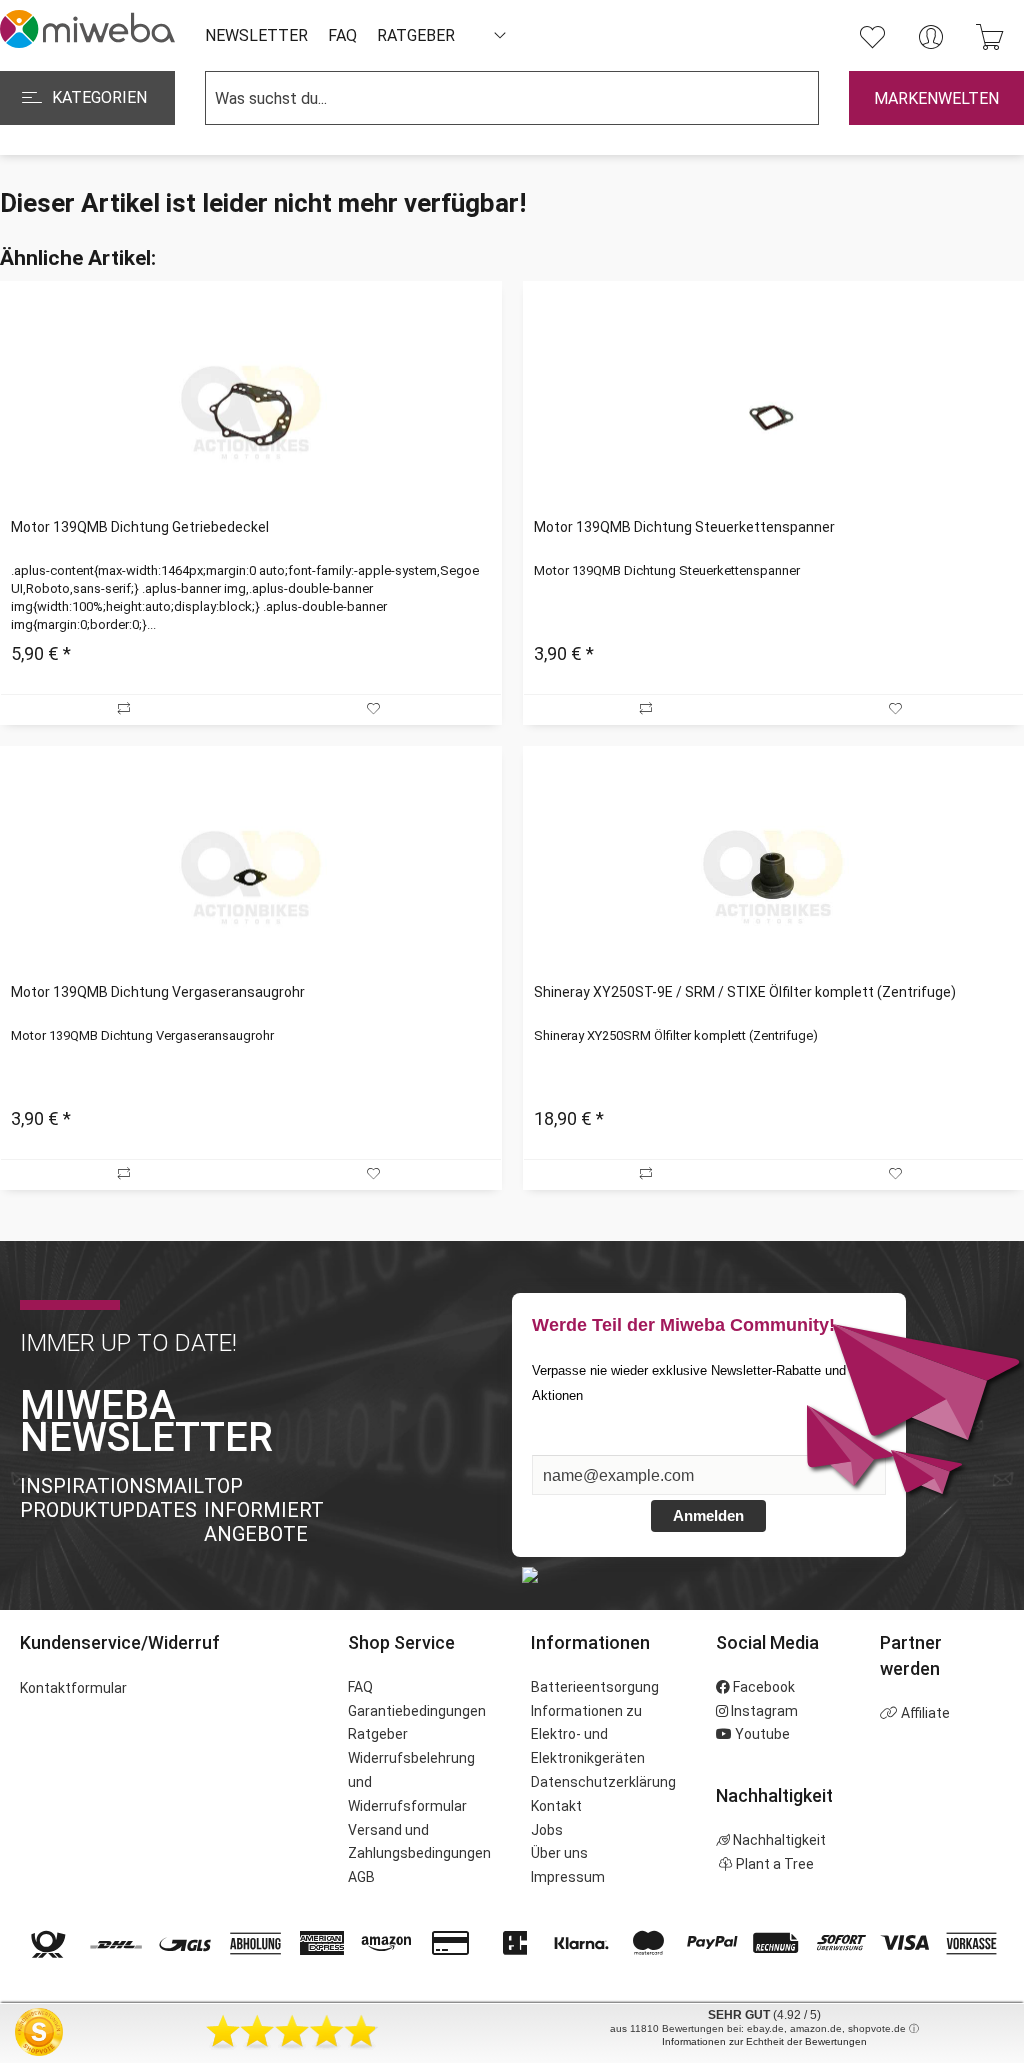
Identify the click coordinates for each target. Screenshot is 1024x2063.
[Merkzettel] (871, 37)
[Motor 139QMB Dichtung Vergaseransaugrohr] (250, 877)
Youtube (761, 1734)
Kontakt (556, 1806)
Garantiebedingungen (417, 1711)
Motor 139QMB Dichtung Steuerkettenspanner (684, 527)
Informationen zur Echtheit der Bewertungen (764, 2041)
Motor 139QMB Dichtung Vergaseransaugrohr (158, 992)
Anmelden (708, 1515)
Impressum (568, 1877)
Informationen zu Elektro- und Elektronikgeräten (588, 1735)
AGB (361, 1877)
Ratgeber (378, 1734)
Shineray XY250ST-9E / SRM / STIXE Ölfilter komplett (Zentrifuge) (745, 992)
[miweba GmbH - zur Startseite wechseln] (87, 29)
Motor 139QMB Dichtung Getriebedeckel (140, 527)
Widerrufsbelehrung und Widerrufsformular (411, 1782)
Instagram (763, 1711)
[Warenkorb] (989, 37)
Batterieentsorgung (595, 1687)
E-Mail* (559, 1445)
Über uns (559, 1853)
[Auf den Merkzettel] (376, 709)
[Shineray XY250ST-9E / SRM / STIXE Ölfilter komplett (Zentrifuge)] (773, 877)
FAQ (360, 1687)
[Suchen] (784, 98)
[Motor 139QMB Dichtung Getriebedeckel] (250, 412)
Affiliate (924, 1713)
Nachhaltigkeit (778, 1840)
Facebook (762, 1687)
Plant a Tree (773, 1864)
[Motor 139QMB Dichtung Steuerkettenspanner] (773, 412)
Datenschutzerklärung (603, 1782)
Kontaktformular (73, 1688)
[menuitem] (871, 37)
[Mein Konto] (930, 37)
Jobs (547, 1830)
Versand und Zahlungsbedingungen (419, 1842)
